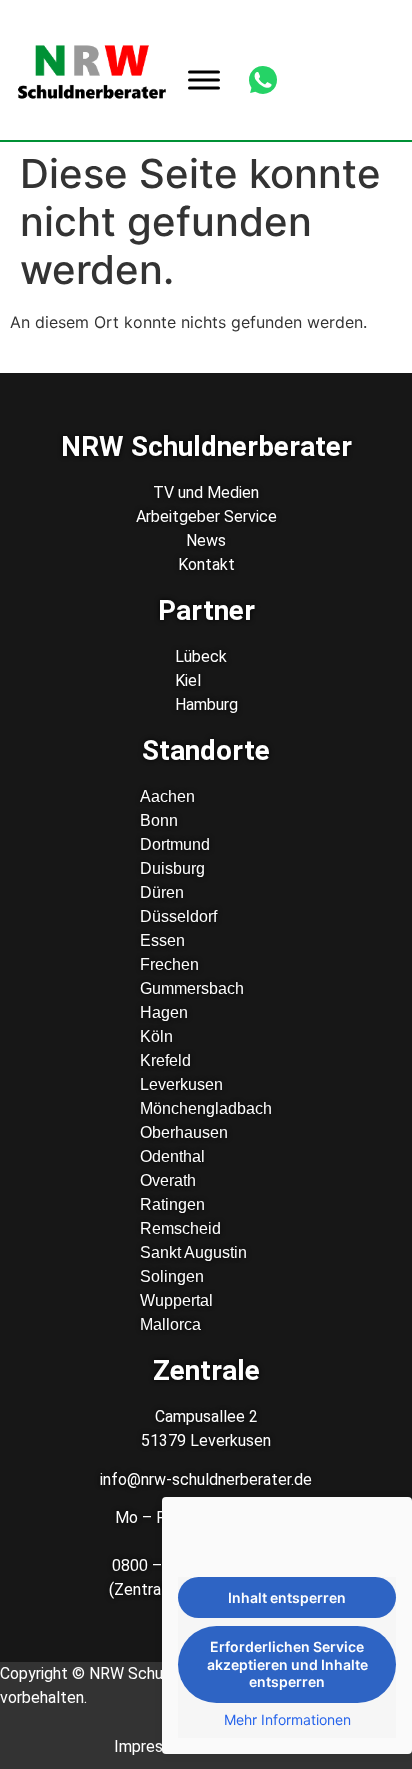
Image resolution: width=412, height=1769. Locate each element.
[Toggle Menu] (204, 79)
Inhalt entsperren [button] (287, 1597)
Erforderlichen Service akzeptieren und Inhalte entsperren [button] (287, 1664)
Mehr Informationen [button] (287, 1719)
